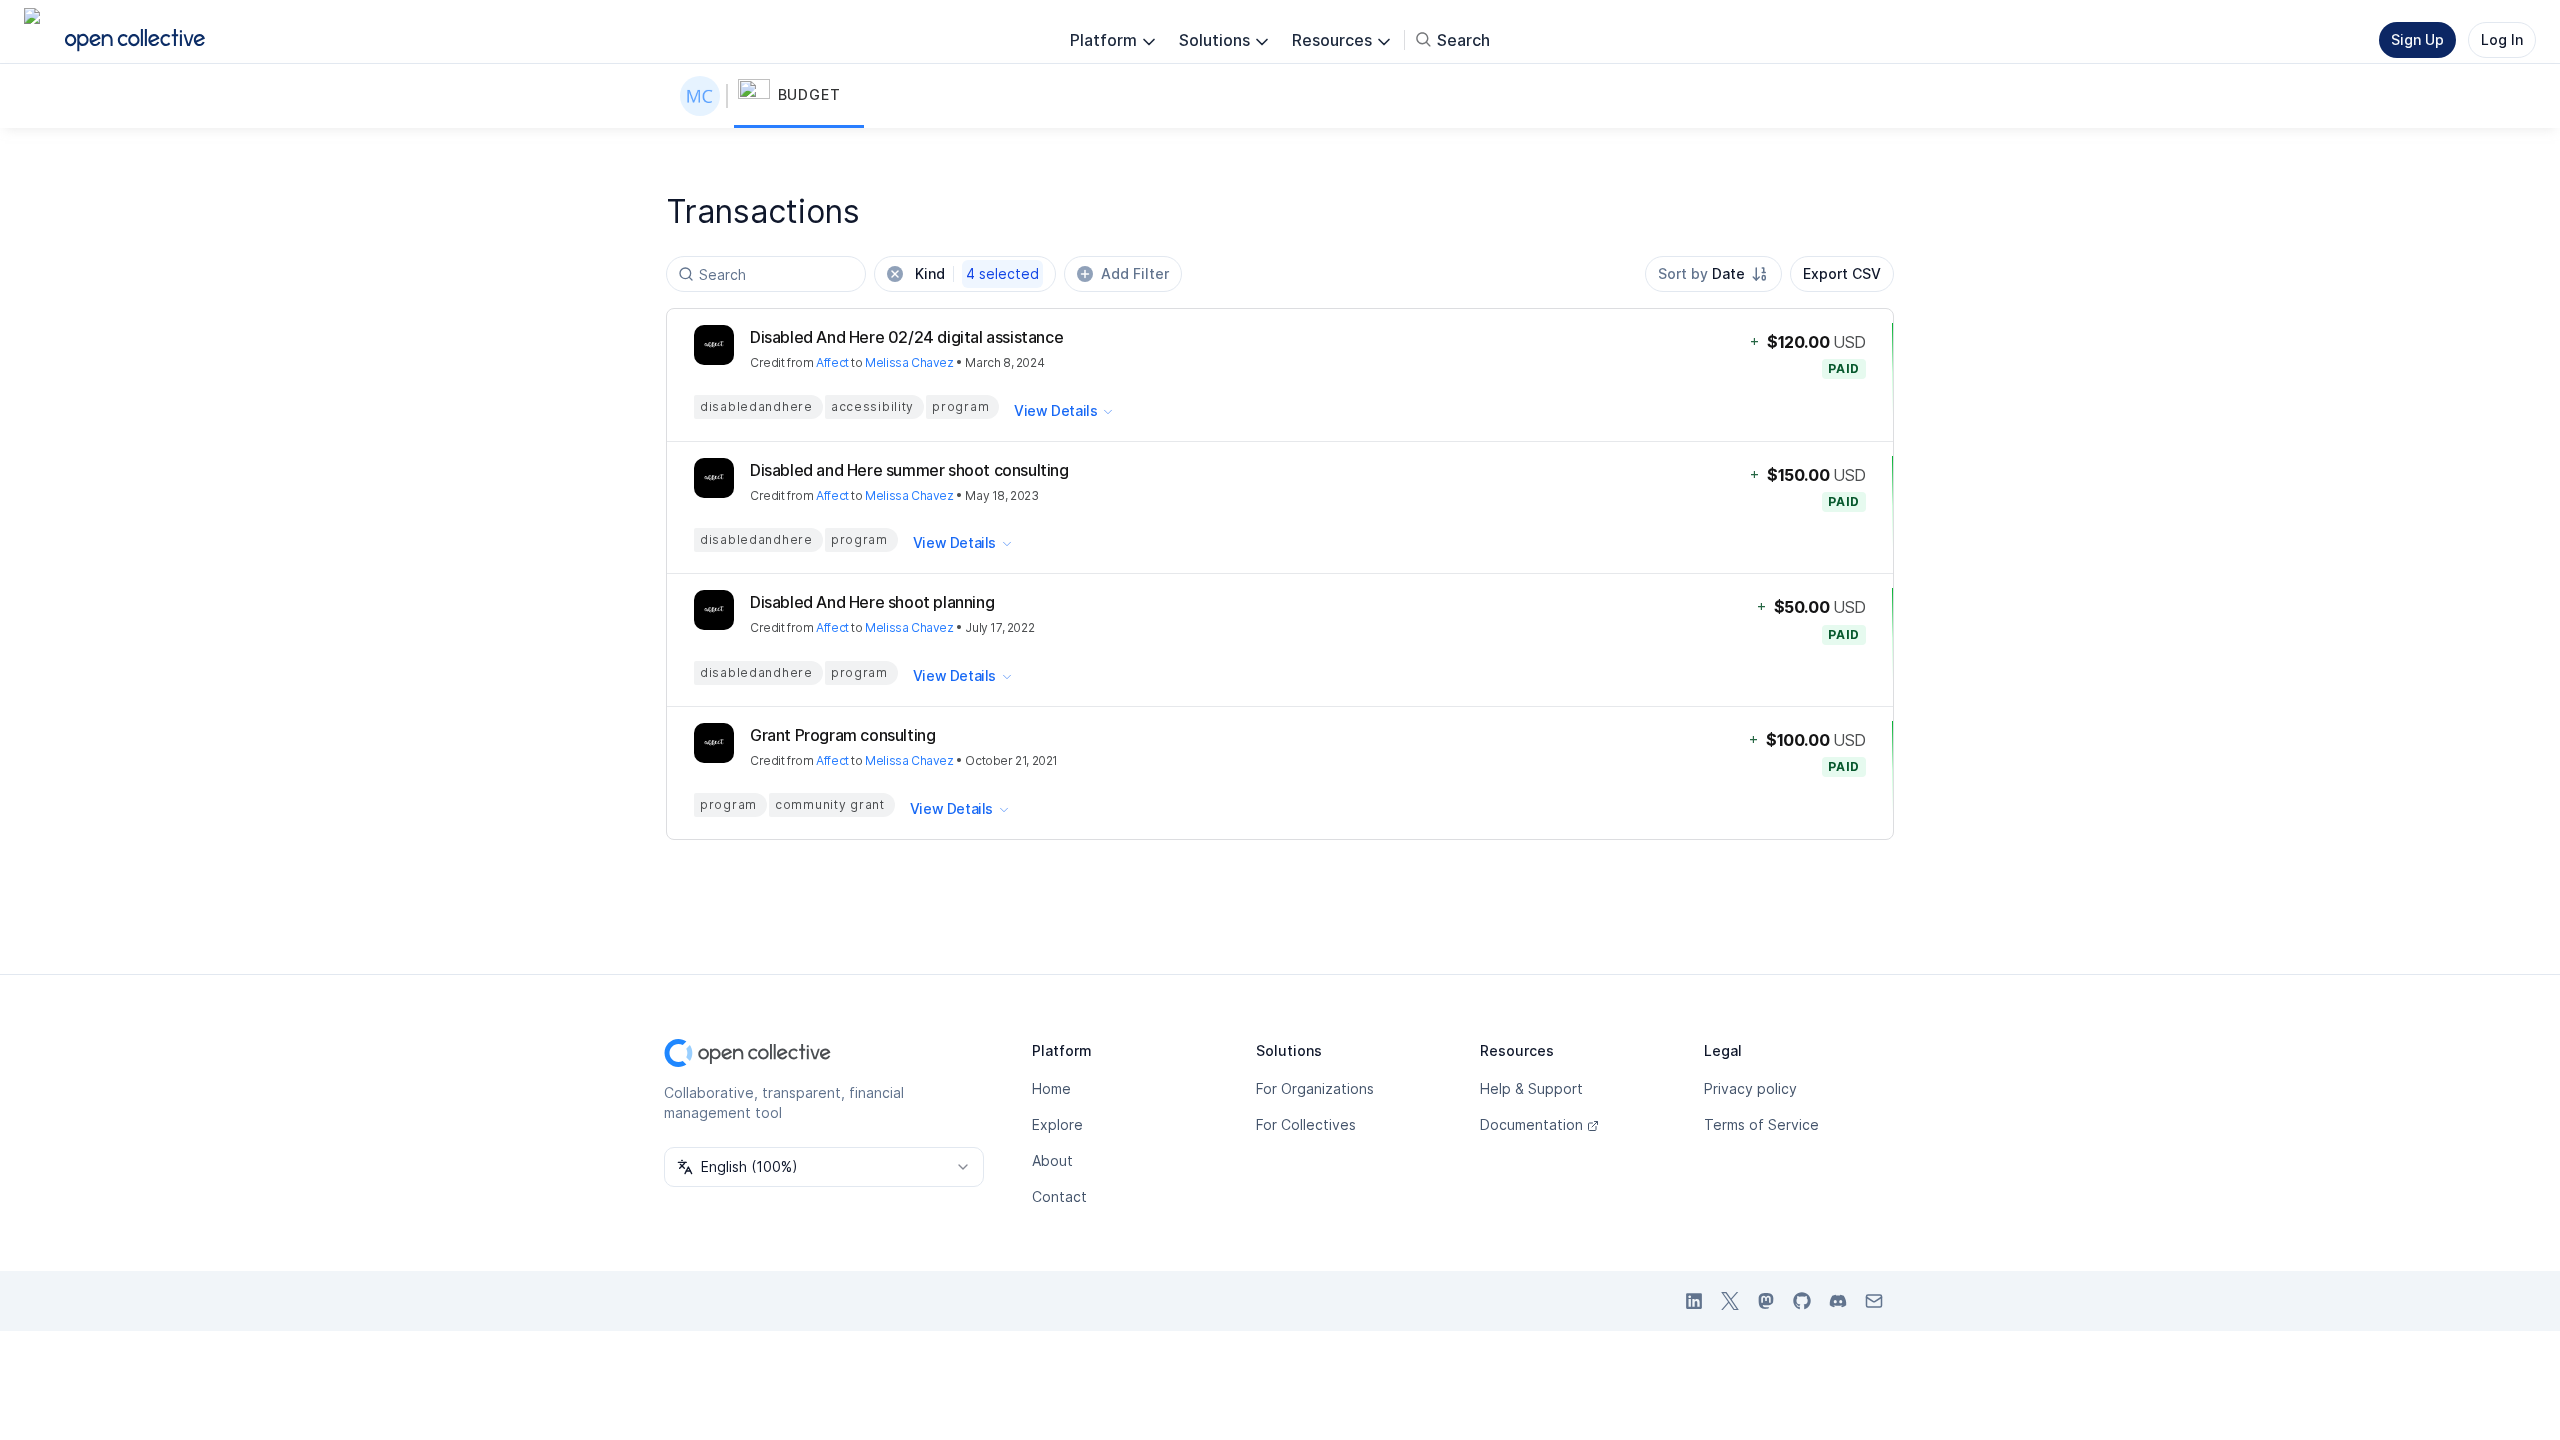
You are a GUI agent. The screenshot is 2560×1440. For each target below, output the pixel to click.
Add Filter (1135, 273)
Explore (1057, 1124)
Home (1051, 1088)
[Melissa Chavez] (704, 96)
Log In (2502, 39)
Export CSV (1842, 273)
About (1052, 1160)
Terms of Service (1761, 1124)
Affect (832, 362)
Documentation (1531, 1124)
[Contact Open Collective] (1874, 1301)
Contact (1059, 1196)
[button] (799, 96)
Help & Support (1531, 1088)
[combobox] (1713, 274)
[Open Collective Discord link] (1838, 1301)
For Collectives (1306, 1124)
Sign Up (2417, 39)
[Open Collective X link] (1730, 1301)
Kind (977, 273)
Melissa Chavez (909, 362)
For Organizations (1315, 1088)
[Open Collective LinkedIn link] (1694, 1301)
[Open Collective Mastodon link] (1766, 1301)
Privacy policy (1750, 1088)
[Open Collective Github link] (1802, 1301)
